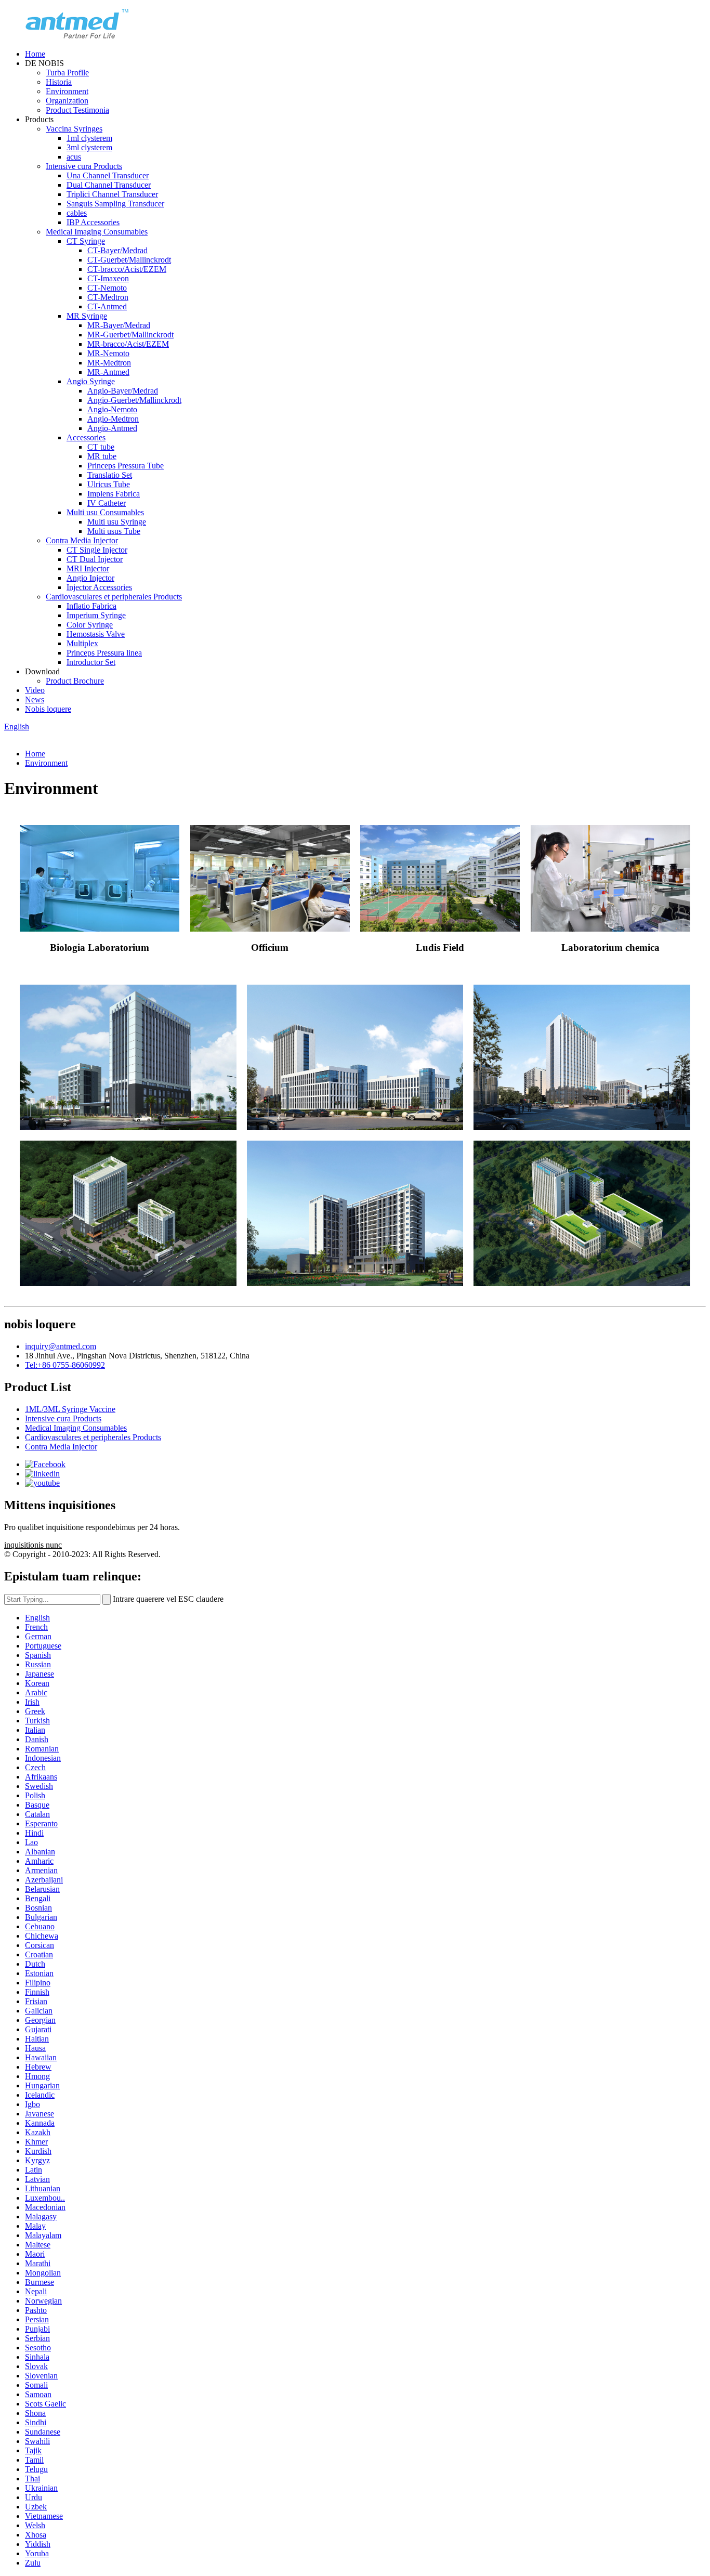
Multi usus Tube (114, 531)
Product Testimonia (77, 110)
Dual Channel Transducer (109, 185)
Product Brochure (75, 681)
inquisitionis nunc (33, 1545)
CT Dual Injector (95, 559)
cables (77, 213)
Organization (67, 101)
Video (35, 690)
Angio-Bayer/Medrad (123, 391)
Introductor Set (91, 662)
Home (35, 54)
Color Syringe (90, 625)
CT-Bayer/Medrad (117, 250)
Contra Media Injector (82, 540)
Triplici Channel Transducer (112, 194)
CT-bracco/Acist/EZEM (127, 269)
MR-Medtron (109, 363)
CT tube (101, 447)
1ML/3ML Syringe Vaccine (70, 1409)
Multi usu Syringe (117, 522)
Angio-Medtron (113, 419)
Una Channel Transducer (108, 175)
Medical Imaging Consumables (97, 232)
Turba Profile (67, 73)
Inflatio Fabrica (91, 606)
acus (74, 157)
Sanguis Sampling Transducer (115, 204)
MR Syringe (87, 316)
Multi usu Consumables (105, 512)
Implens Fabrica (114, 494)
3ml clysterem (89, 147)
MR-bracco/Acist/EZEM (128, 344)
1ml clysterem (89, 138)
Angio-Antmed (112, 428)
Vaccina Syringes (74, 129)
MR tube (102, 456)
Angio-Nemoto (112, 409)
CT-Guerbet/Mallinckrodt (129, 260)
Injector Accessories (99, 587)
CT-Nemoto (107, 288)
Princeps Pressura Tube (126, 466)
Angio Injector (90, 578)
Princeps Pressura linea (104, 653)
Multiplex (82, 643)
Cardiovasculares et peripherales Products (114, 597)
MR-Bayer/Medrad (119, 325)
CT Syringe (86, 241)
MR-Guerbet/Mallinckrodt (130, 335)
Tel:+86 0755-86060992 (65, 1365)
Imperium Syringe (96, 615)
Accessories (86, 437)
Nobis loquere (48, 709)
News (35, 699)
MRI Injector (88, 568)
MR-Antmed (108, 372)
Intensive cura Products (84, 166)
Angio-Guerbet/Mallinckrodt (134, 400)
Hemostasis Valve (96, 634)
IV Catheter (107, 503)
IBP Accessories (93, 222)
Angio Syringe (91, 381)
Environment (67, 91)
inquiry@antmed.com (61, 1346)
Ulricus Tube (109, 484)
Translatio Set (110, 475)
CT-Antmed (107, 306)
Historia (59, 82)
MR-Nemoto (108, 353)
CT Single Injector (97, 550)
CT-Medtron (108, 297)
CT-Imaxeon (108, 278)
